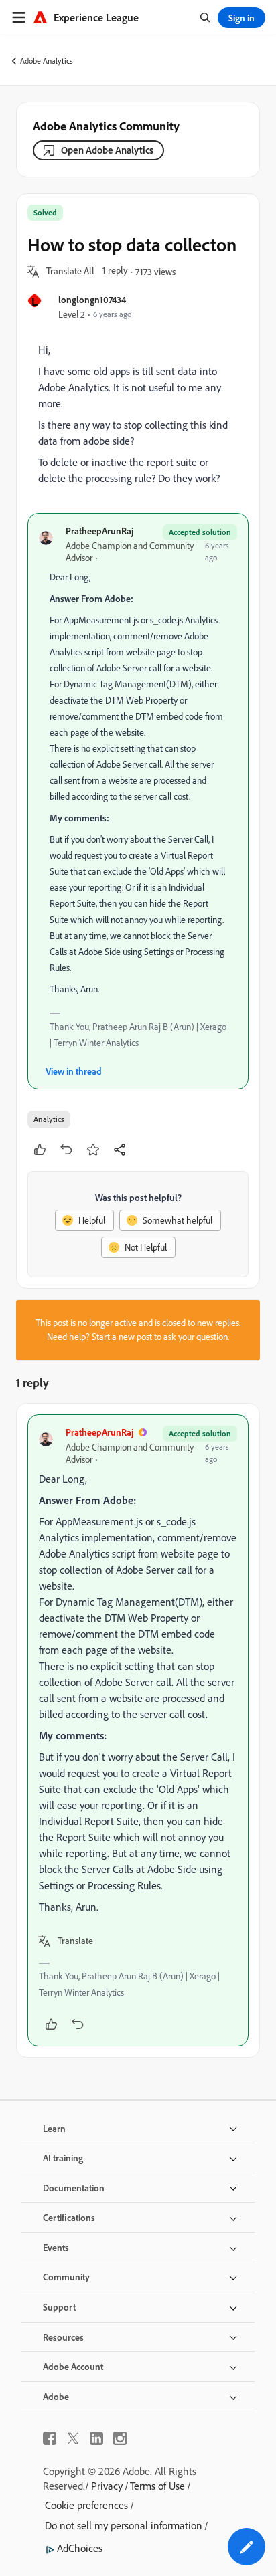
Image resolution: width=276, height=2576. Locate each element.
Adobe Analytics (47, 61)
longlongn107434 (92, 299)
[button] (70, 272)
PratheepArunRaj (99, 531)
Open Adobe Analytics (107, 150)
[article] (138, 1730)
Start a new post (122, 1337)
